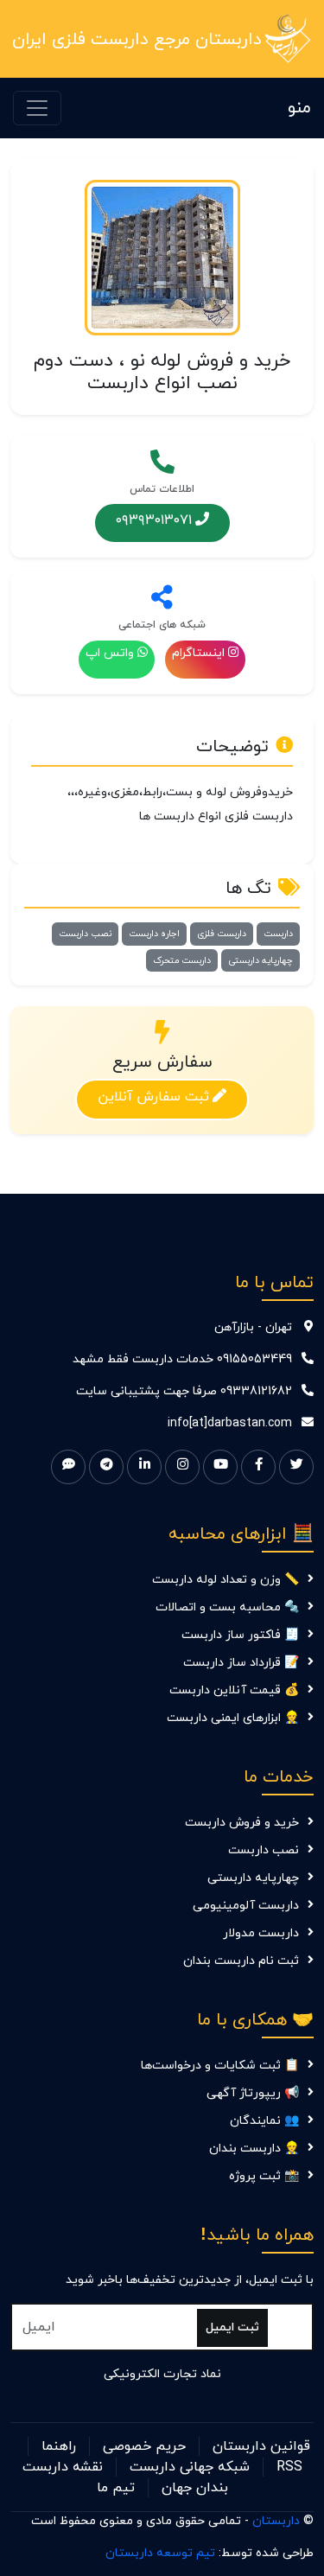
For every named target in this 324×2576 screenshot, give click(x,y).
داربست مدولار (261, 1933)
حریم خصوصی (144, 2446)
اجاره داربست (154, 934)
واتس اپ (110, 653)
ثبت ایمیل (232, 2327)
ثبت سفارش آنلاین (153, 1096)
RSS (289, 2467)
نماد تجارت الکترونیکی (162, 2374)
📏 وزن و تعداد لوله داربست (226, 1580)
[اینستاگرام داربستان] (182, 1467)
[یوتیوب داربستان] (220, 1467)
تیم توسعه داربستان (160, 2553)
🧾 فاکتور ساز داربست (240, 1635)
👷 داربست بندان (254, 2149)
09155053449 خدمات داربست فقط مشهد (182, 1359)
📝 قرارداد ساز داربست (241, 1663)
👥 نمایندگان (264, 2121)
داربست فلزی (222, 934)
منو (299, 108)
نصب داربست (85, 934)
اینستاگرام (198, 653)
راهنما (59, 2446)
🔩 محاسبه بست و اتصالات (227, 1607)
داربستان (276, 2521)
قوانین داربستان (261, 2446)
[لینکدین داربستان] (144, 1467)
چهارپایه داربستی (260, 960)
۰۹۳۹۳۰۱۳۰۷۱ (154, 520)
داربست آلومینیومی (246, 1906)
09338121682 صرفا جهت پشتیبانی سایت (184, 1391)
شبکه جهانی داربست (190, 2467)
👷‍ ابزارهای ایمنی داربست (233, 1718)
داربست (278, 934)
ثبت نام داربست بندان (241, 1961)
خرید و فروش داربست (242, 1823)
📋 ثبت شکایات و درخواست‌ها (220, 2066)
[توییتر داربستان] (296, 1467)
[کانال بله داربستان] (68, 1467)
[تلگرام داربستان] (106, 1467)
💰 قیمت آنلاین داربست (234, 1690)
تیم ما (116, 2488)
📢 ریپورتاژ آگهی (253, 2093)
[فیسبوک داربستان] (258, 1467)
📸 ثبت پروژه (264, 2176)
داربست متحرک (182, 960)
